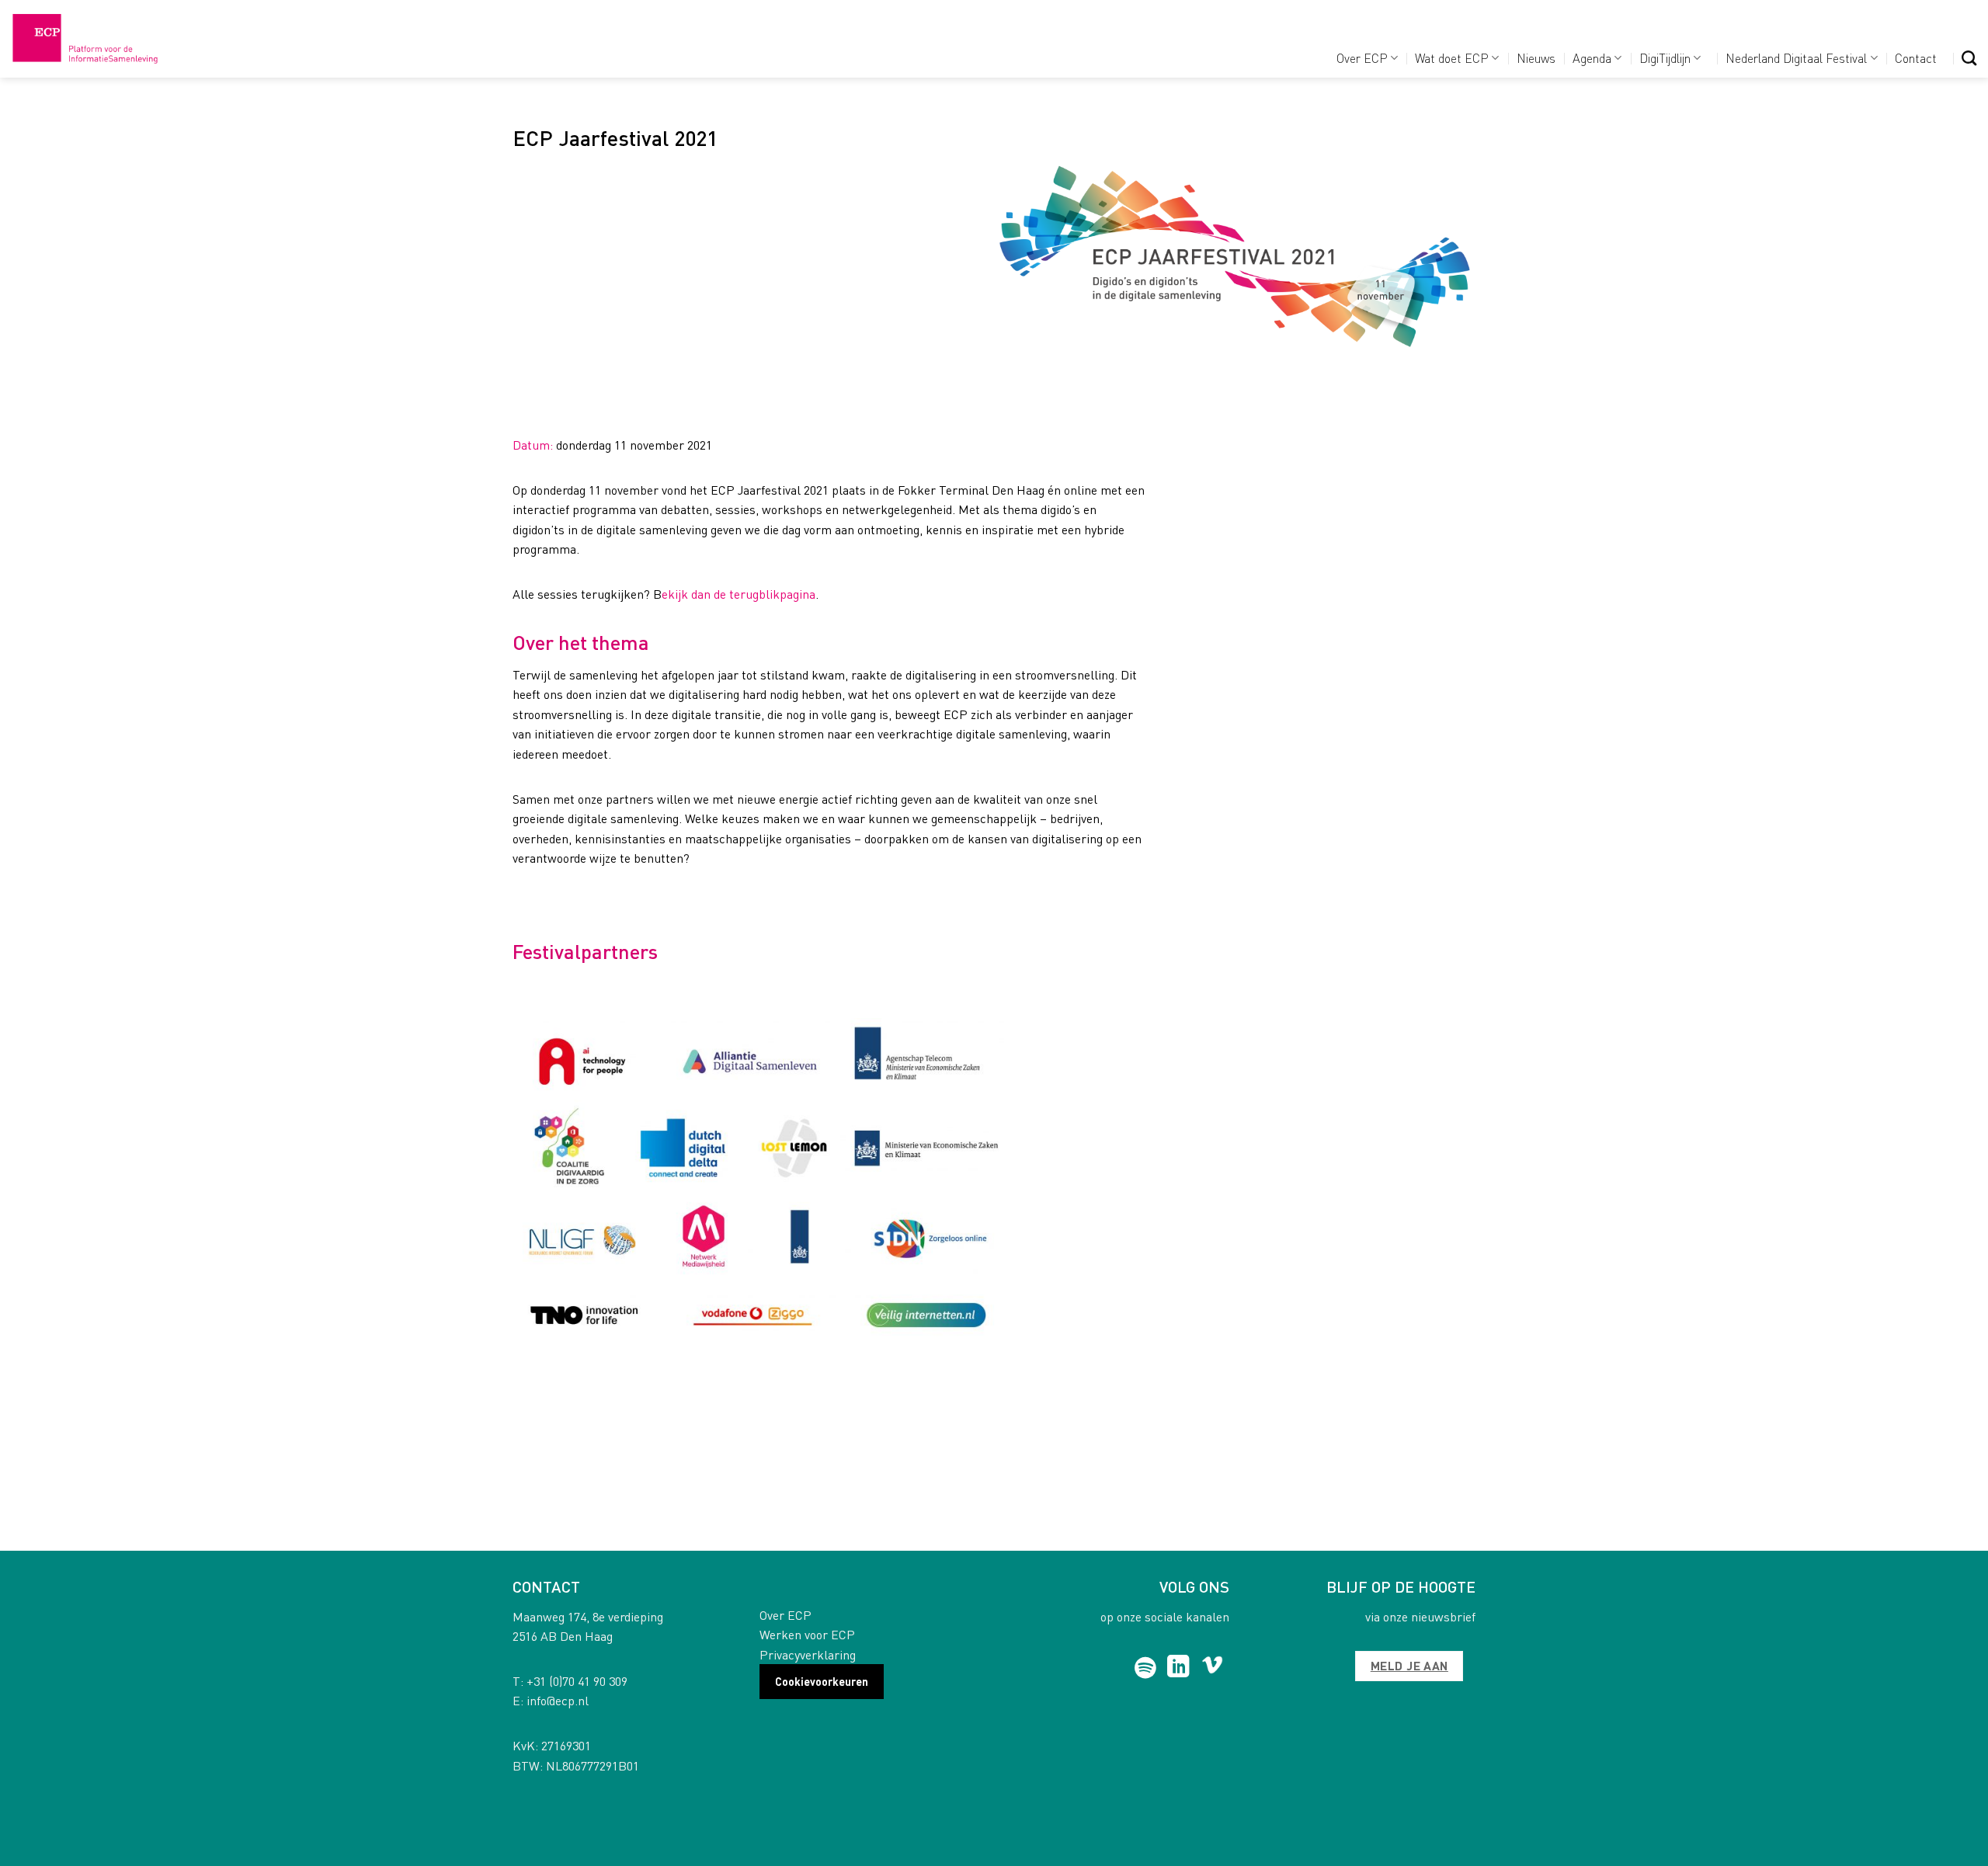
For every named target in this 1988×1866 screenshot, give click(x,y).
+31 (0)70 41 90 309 (577, 1681)
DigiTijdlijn (1665, 58)
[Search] (1969, 58)
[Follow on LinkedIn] (1178, 1668)
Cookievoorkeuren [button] (822, 1681)
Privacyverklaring (808, 1654)
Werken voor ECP (807, 1634)
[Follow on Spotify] (1146, 1668)
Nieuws (1536, 58)
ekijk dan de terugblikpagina (739, 594)
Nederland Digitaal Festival (1796, 58)
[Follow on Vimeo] (1213, 1668)
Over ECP (1362, 58)
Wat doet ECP (1452, 58)
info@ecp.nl (558, 1700)
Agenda (1592, 58)
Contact (1916, 58)
